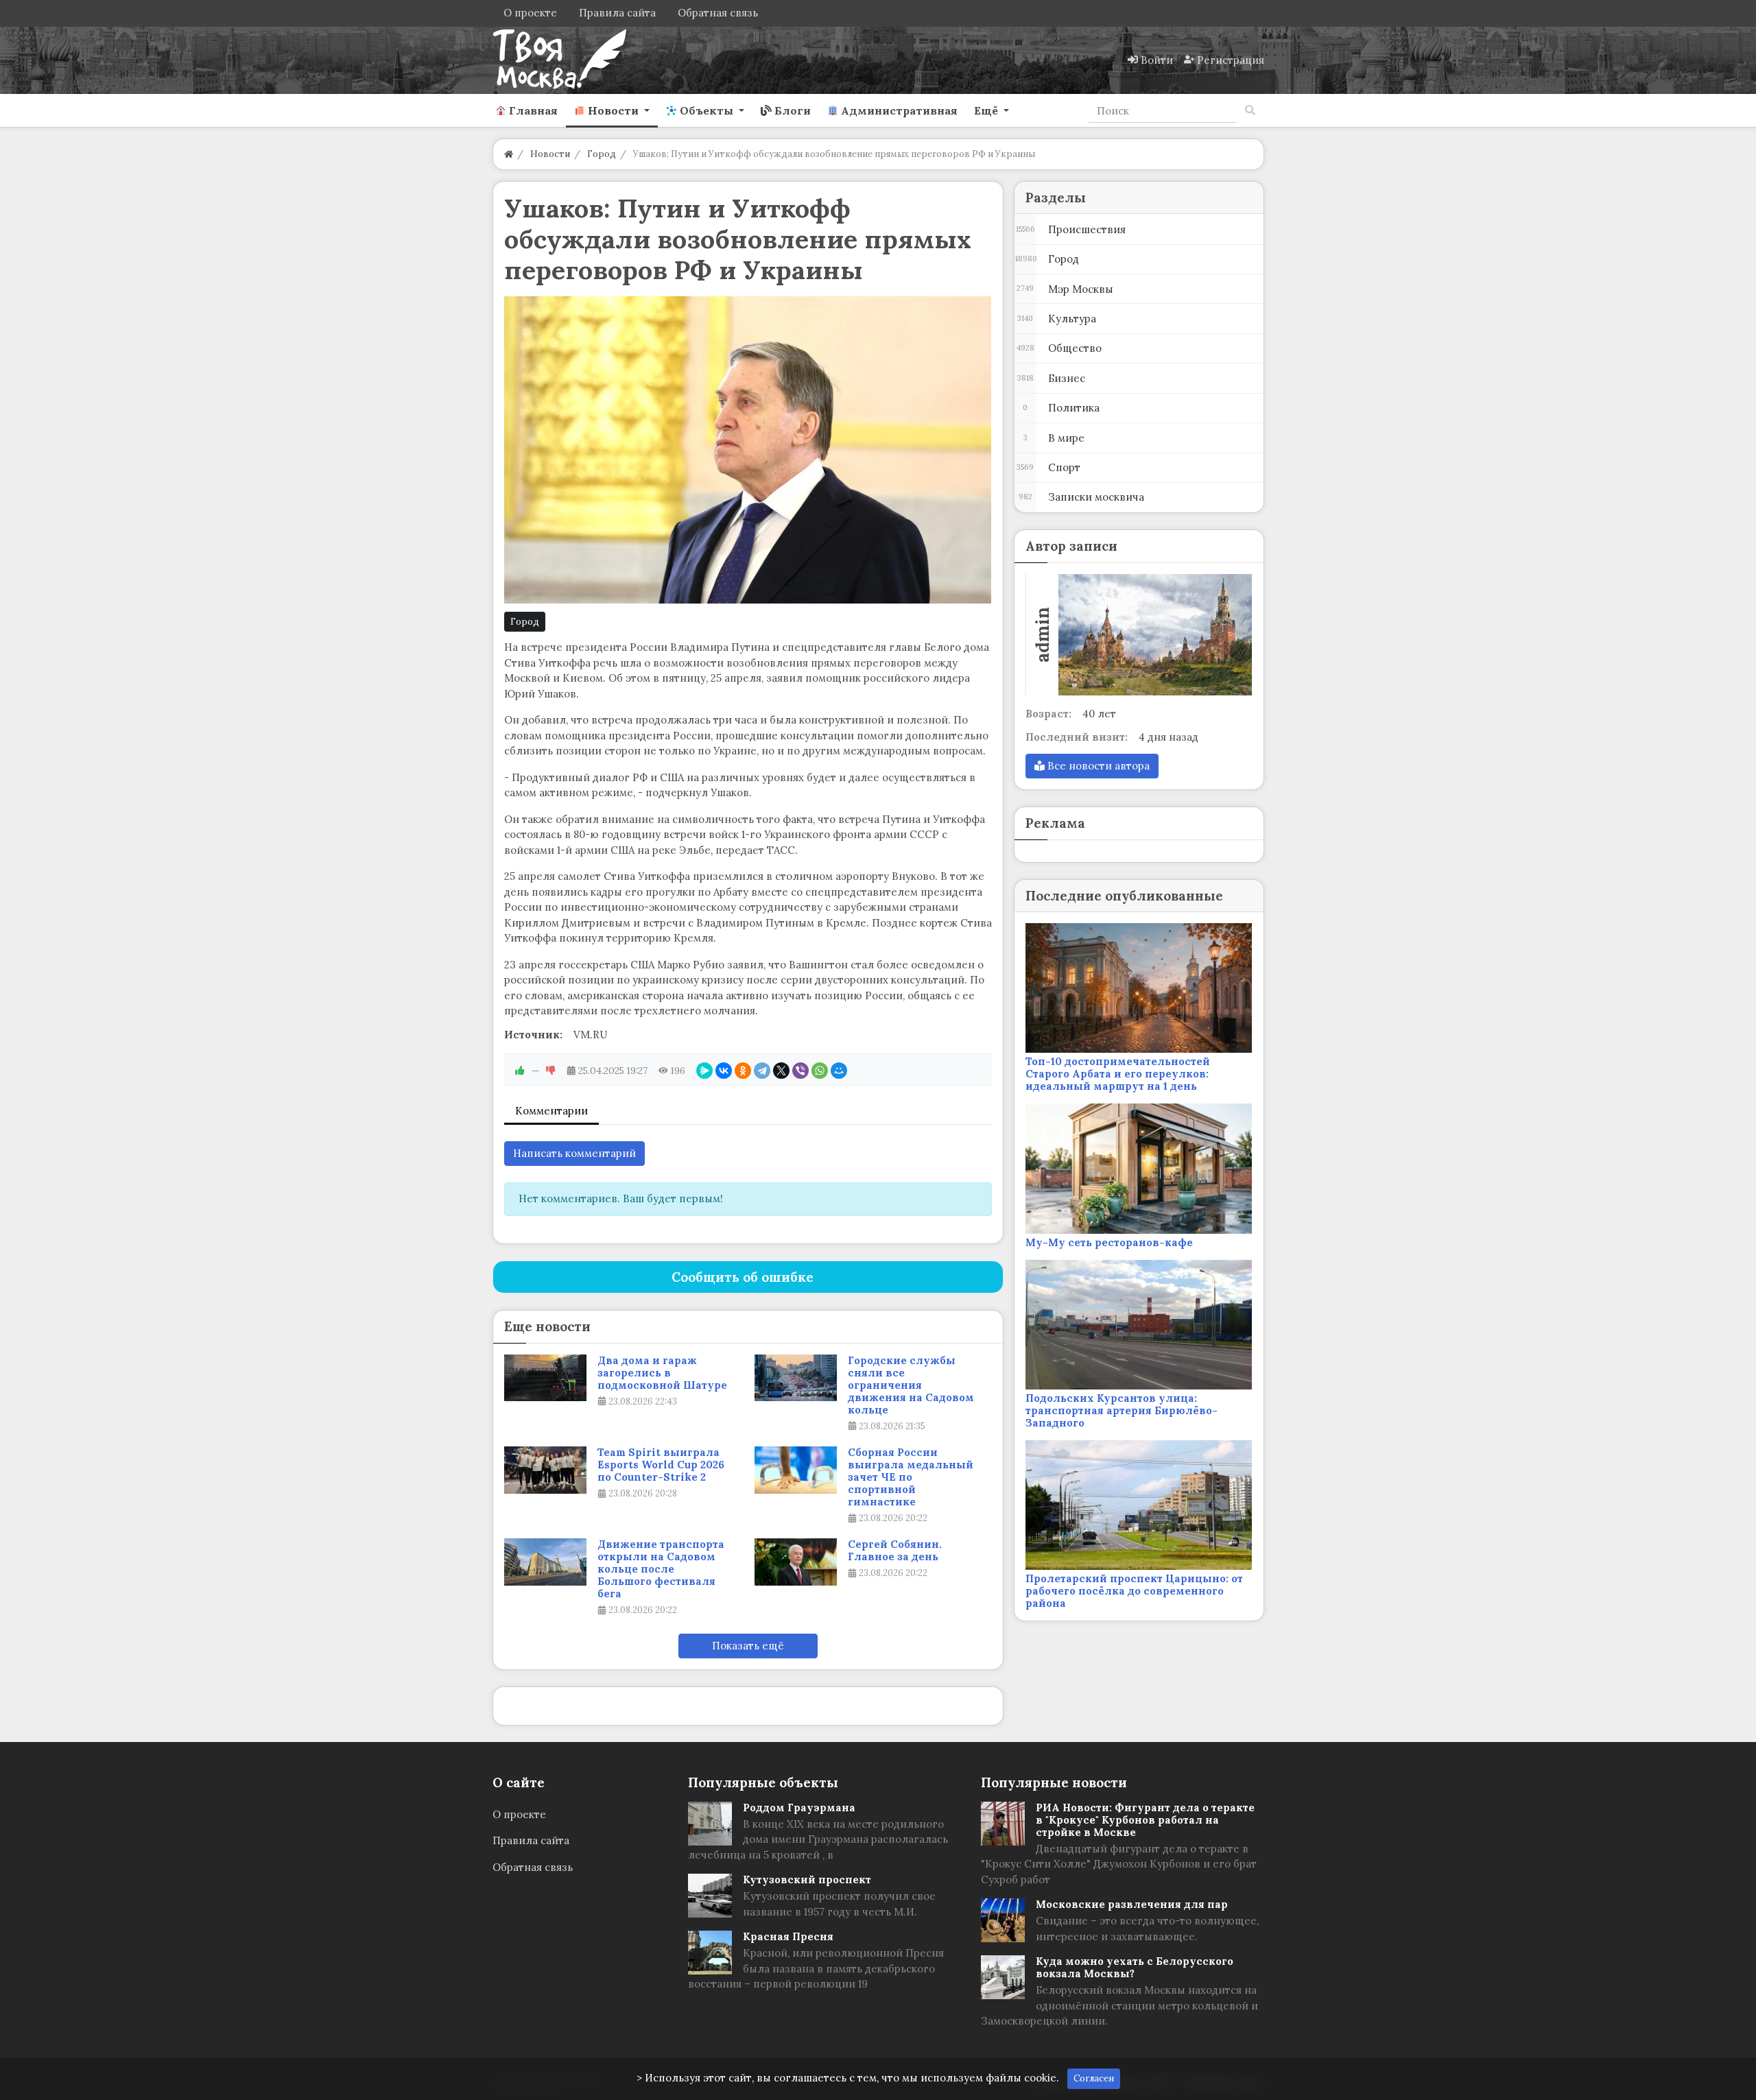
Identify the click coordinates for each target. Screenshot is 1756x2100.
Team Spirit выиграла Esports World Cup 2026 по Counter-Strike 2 (661, 1465)
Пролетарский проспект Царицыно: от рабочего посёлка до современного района (1134, 1591)
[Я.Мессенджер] (704, 1071)
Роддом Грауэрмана (799, 1807)
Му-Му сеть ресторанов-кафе (1109, 1242)
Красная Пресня (788, 1936)
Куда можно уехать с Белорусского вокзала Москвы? (1135, 1967)
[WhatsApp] (820, 1071)
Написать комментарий (574, 1153)
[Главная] (509, 154)
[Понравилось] (520, 1071)
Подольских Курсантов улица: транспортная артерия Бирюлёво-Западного (1122, 1410)
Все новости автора (1097, 766)
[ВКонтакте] (724, 1071)
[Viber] (800, 1071)
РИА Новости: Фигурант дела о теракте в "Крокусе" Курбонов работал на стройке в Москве (1145, 1820)
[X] (781, 1071)
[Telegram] (762, 1071)
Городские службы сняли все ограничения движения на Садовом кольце (911, 1385)
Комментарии (551, 1111)
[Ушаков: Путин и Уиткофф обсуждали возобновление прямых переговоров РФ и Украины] (748, 450)
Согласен (1094, 2078)
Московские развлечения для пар (1132, 1904)
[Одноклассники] (743, 1071)
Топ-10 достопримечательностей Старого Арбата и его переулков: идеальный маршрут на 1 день (1118, 1074)
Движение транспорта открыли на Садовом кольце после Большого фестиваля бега (661, 1569)
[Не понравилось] (551, 1071)
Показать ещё (748, 1646)
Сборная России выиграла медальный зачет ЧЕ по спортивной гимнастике (911, 1477)
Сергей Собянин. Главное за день (895, 1551)
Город (525, 622)
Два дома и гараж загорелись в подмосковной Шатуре (662, 1373)
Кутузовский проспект (807, 1880)
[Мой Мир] (839, 1071)
